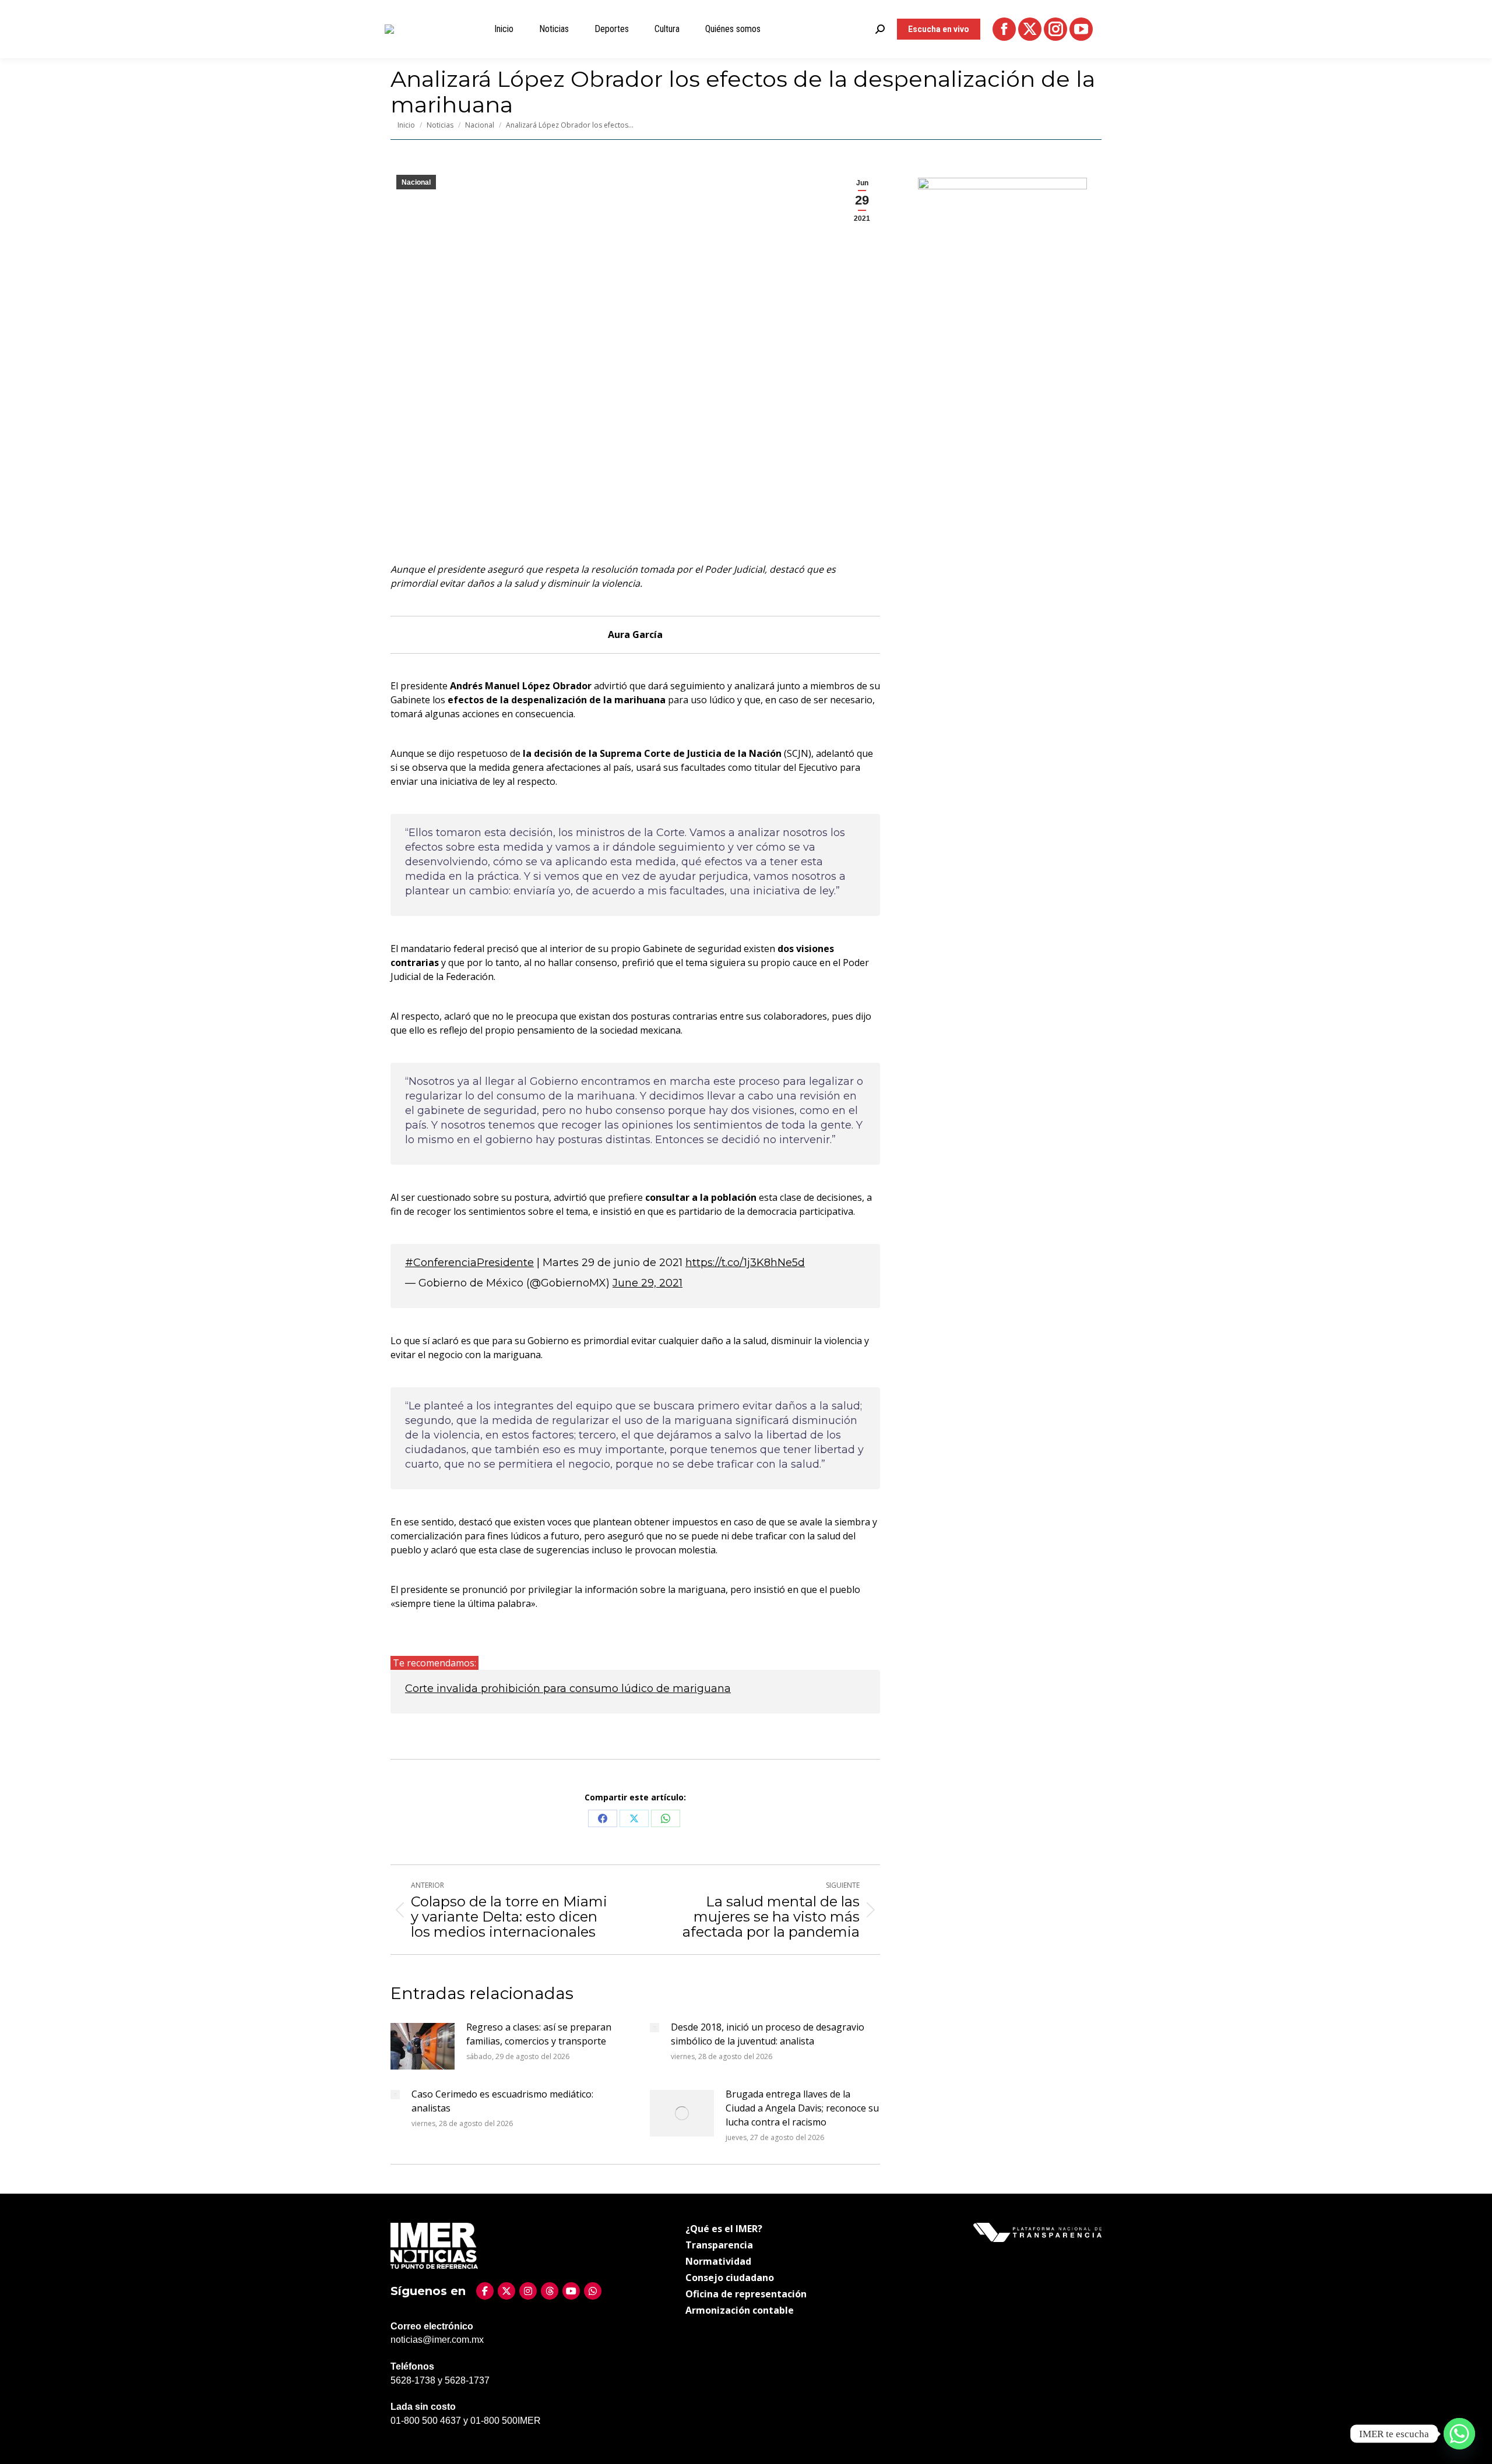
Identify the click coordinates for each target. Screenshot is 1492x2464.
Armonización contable (740, 2310)
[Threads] (550, 2291)
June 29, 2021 (648, 1283)
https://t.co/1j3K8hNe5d (745, 1263)
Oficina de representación (746, 2294)
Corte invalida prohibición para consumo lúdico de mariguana (568, 1689)
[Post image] (423, 2046)
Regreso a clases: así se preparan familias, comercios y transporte (539, 2034)
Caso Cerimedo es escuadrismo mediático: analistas (502, 2101)
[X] (506, 2291)
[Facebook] (485, 2291)
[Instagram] (528, 2291)
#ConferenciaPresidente (469, 1263)
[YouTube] (571, 2291)
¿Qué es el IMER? (724, 2229)
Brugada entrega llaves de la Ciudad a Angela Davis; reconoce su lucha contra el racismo (802, 2108)
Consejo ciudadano (730, 2278)
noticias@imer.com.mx (437, 2340)
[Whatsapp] (1459, 2434)
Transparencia (719, 2245)
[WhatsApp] (593, 2291)
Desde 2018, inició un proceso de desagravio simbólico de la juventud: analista (768, 2034)
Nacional (416, 182)
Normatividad (718, 2261)
